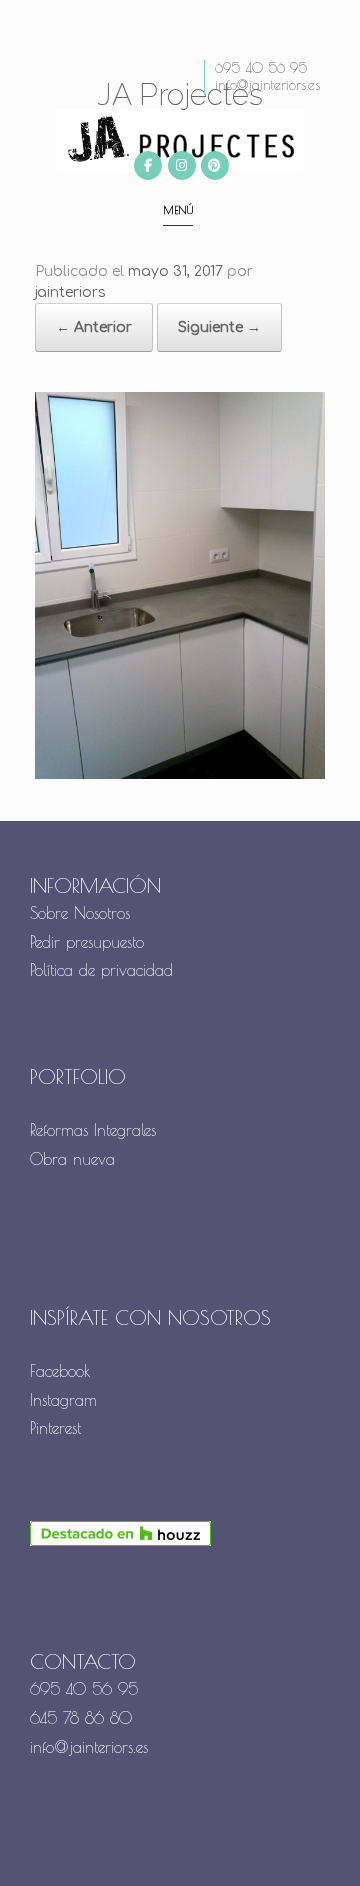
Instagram (63, 1400)
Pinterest (55, 1428)
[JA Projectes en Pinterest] (215, 165)
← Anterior (94, 327)
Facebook (60, 1371)
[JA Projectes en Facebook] (148, 165)
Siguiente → (219, 327)
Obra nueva (75, 1159)
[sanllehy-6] (180, 775)
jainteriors (70, 292)
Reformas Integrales (93, 1130)
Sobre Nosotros (80, 913)
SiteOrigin (217, 1847)
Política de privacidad (101, 970)
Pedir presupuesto (87, 942)
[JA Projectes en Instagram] (182, 165)
